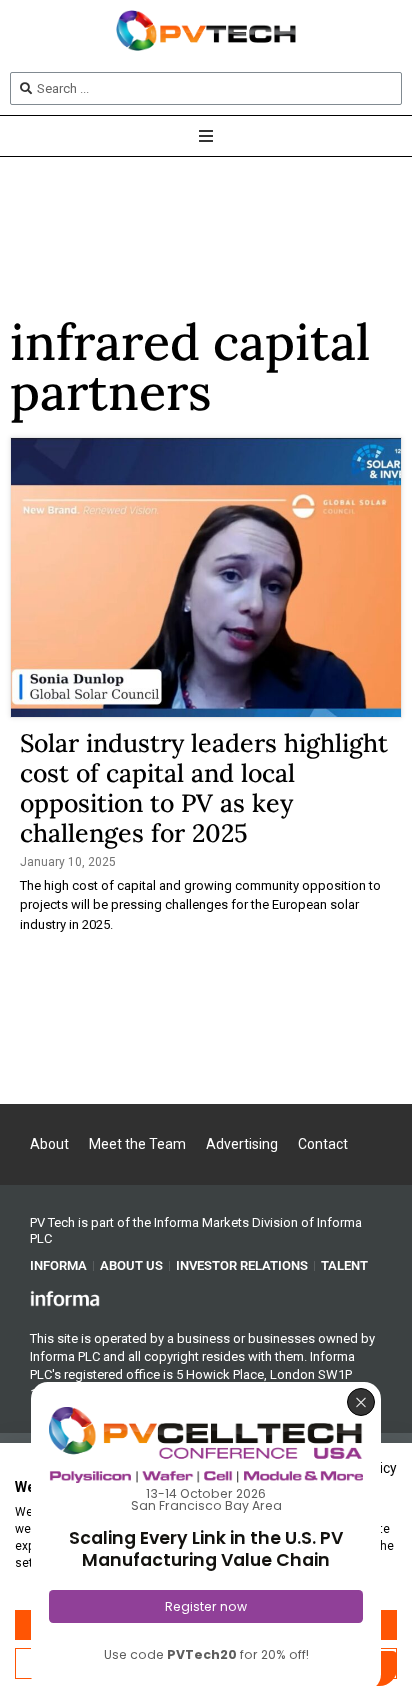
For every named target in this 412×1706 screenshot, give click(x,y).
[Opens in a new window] (65, 1298)
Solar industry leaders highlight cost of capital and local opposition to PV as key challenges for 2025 (204, 788)
